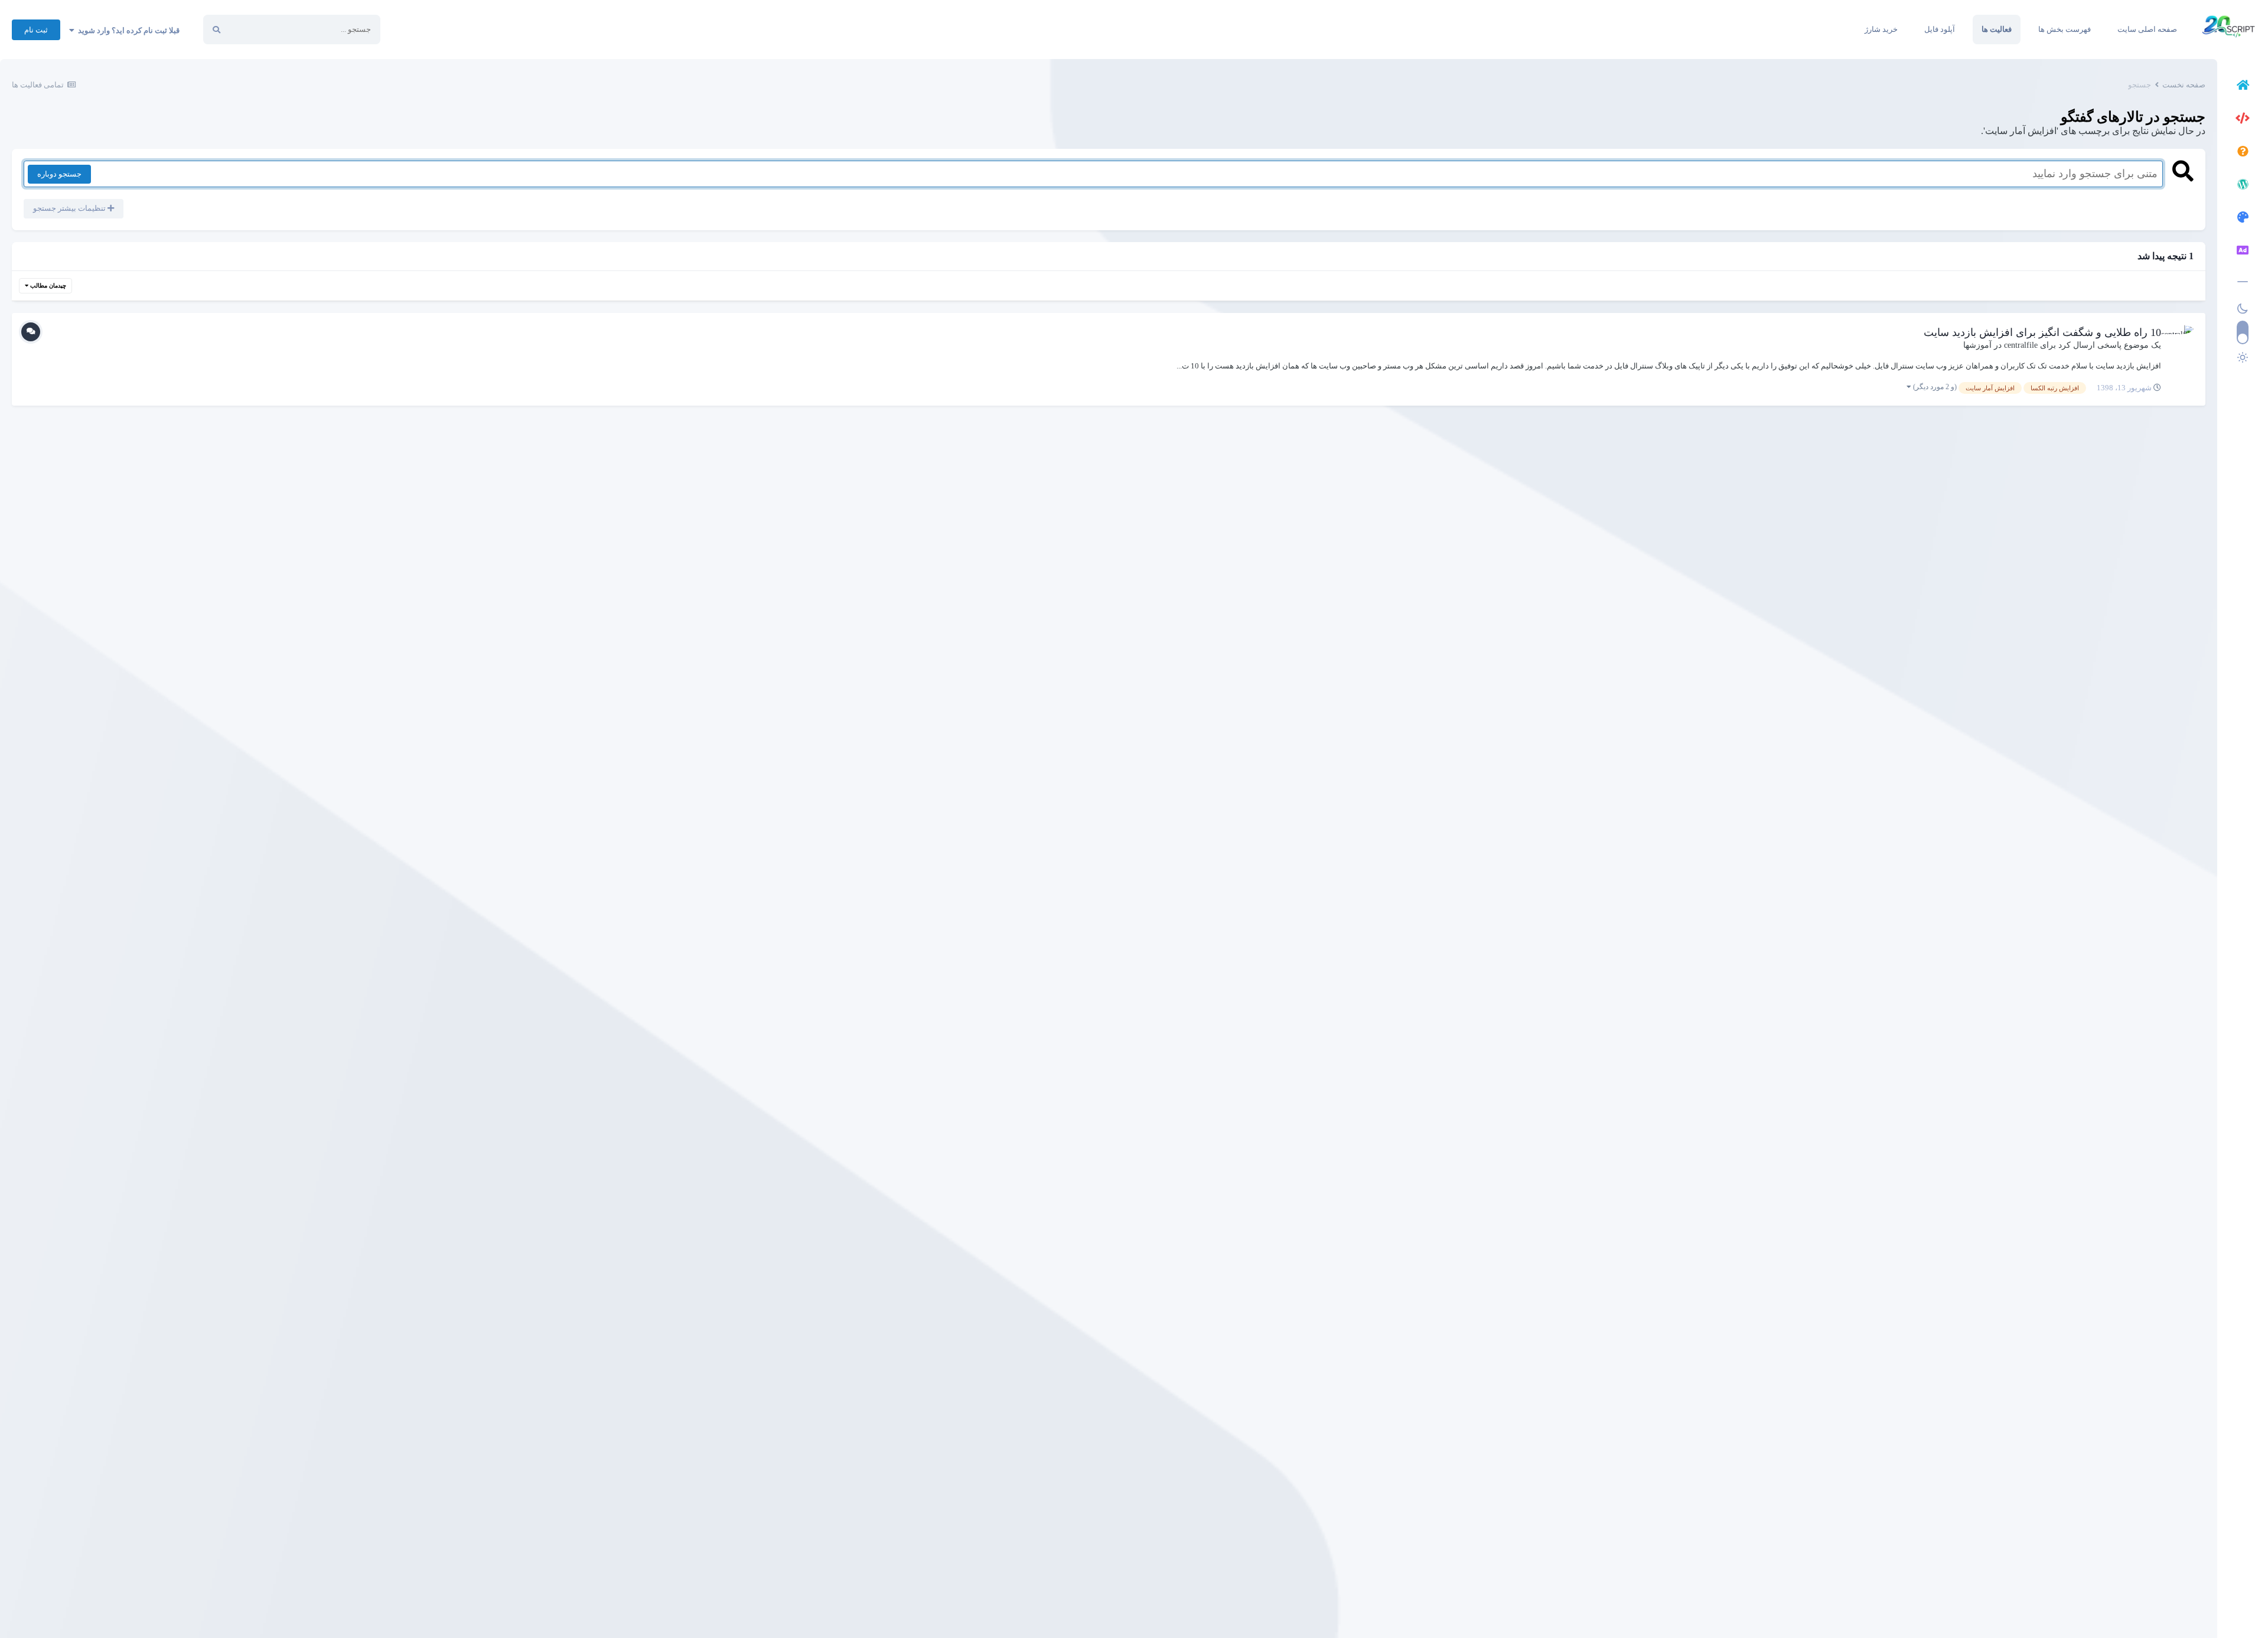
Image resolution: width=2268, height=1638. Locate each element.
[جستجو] (216, 30)
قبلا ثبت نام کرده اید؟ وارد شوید (127, 30)
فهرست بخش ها (2065, 29)
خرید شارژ (1881, 29)
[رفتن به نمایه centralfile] (2181, 338)
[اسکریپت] (2243, 120)
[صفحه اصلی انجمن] (2243, 87)
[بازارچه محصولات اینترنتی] (2243, 252)
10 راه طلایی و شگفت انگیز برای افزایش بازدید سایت (2042, 332)
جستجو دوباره (59, 174)
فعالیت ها (1997, 29)
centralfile (2021, 345)
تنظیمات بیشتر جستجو (70, 208)
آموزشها (1977, 345)
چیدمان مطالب (47, 285)
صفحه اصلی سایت (2147, 29)
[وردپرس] (2243, 186)
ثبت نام (36, 30)
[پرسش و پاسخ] (2243, 153)
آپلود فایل (1940, 29)
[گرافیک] (2243, 219)
